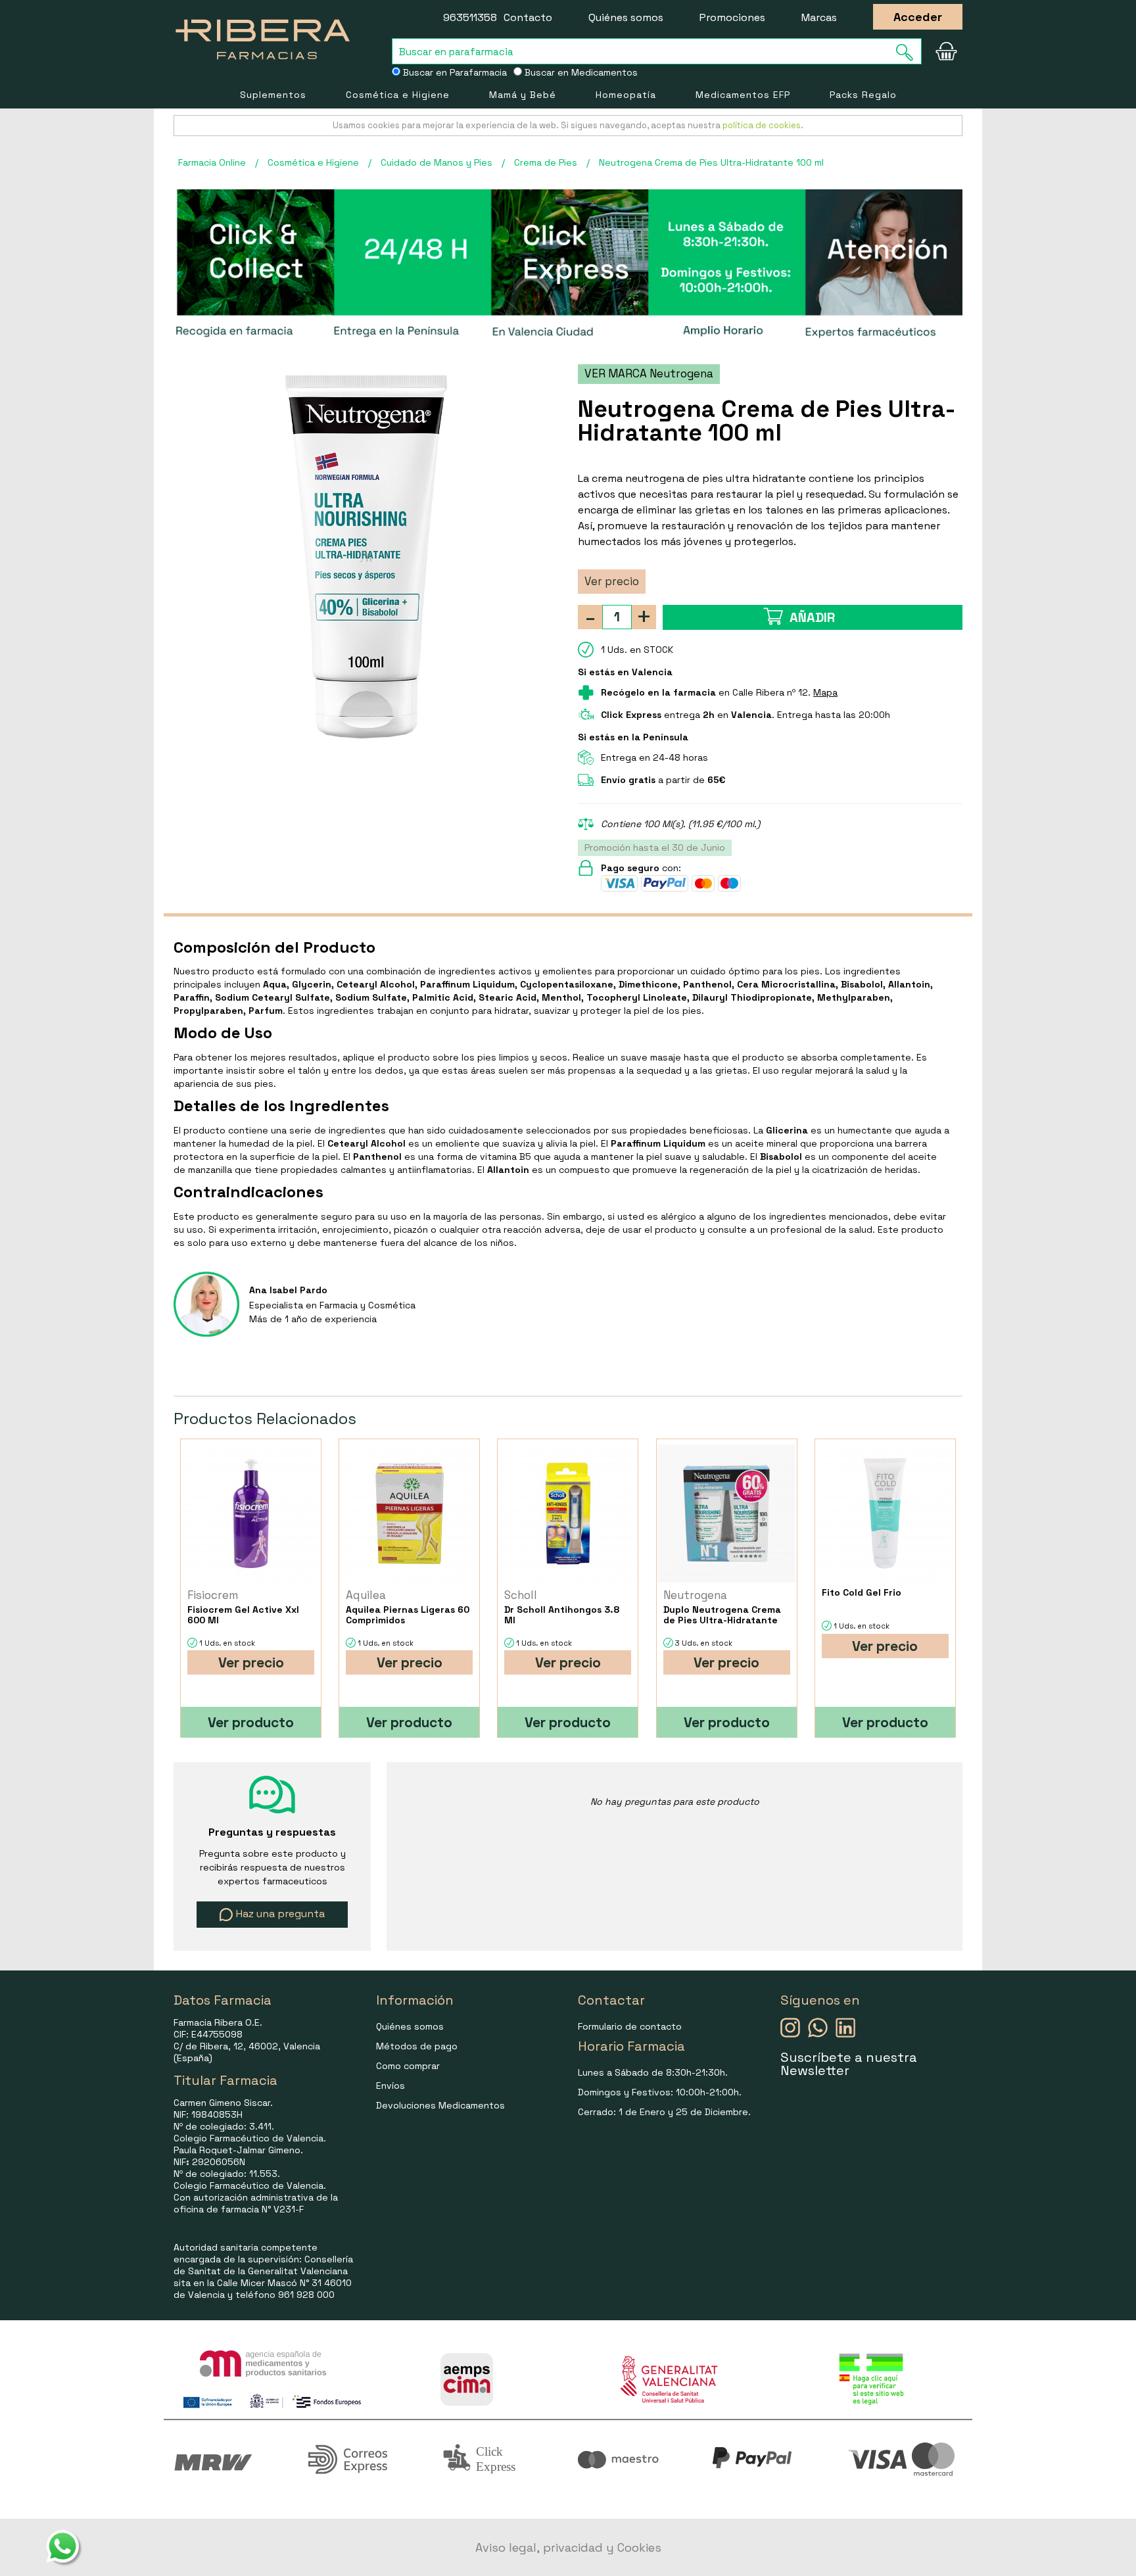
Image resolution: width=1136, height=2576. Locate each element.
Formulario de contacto (630, 2026)
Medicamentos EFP (743, 95)
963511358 (470, 17)
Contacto (528, 17)
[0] (946, 51)
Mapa (825, 692)
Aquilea (366, 1595)
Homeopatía (626, 95)
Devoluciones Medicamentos (440, 2105)
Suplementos (273, 95)
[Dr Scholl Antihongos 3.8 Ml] (568, 1513)
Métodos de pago (417, 2046)
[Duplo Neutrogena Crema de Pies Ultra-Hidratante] (727, 1513)
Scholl (521, 1595)
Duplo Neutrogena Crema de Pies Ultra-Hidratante (722, 1615)
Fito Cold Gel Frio (862, 1592)
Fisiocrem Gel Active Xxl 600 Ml (243, 1615)
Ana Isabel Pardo (288, 1290)
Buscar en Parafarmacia (454, 72)
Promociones (732, 17)
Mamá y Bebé (523, 95)
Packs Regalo (863, 95)
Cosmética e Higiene (398, 95)
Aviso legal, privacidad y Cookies (568, 2547)
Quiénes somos (626, 17)
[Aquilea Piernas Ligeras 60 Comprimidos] (409, 1513)
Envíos (390, 2086)
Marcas (819, 17)
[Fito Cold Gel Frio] (885, 1513)
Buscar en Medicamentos (580, 72)
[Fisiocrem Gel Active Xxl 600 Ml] (251, 1513)
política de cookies (762, 125)
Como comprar (408, 2066)
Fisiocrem (213, 1595)
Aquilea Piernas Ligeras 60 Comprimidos (408, 1615)
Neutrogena (695, 1595)
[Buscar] (909, 52)
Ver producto (251, 1722)
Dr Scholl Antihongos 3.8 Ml (562, 1615)
